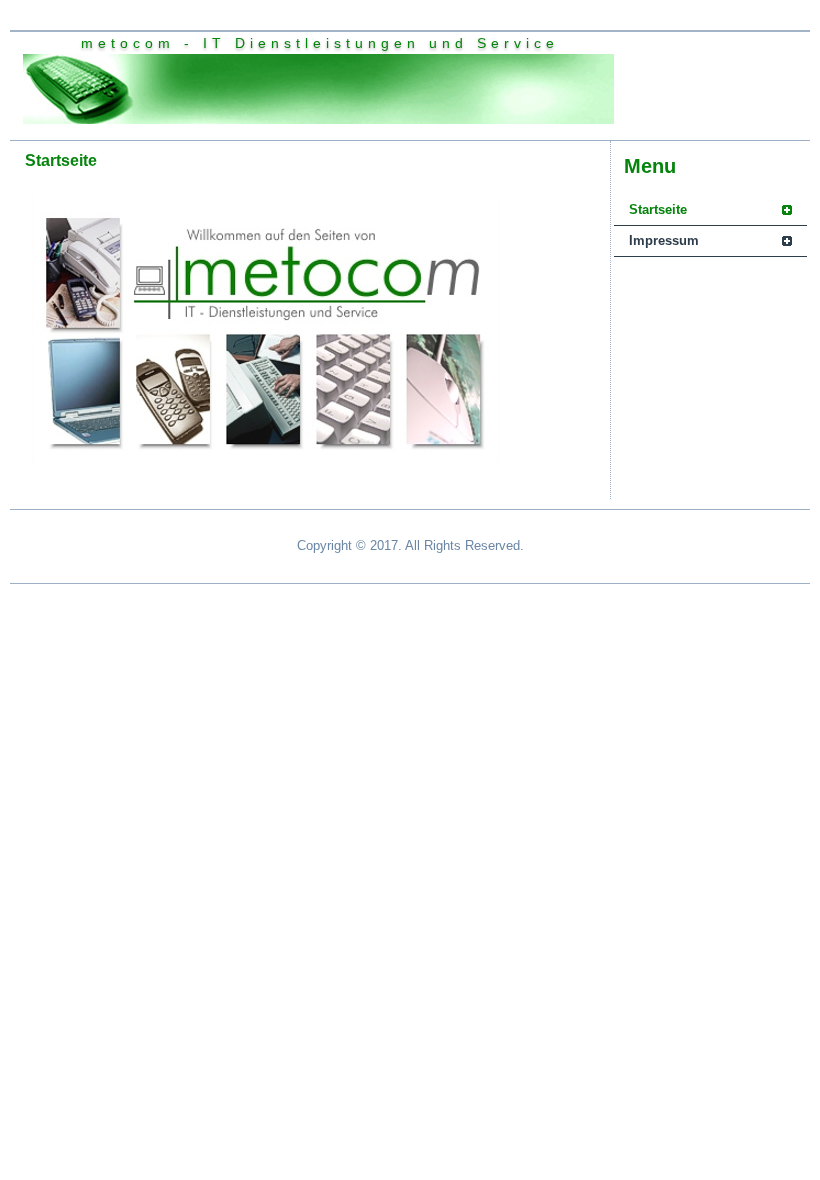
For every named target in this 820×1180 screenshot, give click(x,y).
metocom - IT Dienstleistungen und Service (320, 43)
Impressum (664, 240)
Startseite (658, 209)
